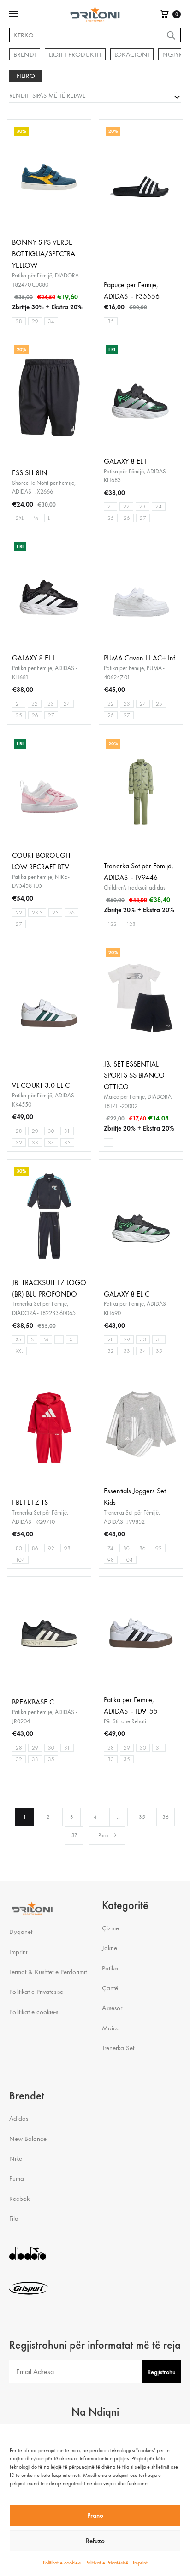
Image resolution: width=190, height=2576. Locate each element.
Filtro (26, 76)
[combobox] (95, 95)
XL (72, 1339)
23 (142, 507)
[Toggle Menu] (14, 14)
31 (67, 1131)
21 (110, 507)
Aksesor (112, 2008)
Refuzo (95, 2541)
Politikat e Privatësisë (107, 2563)
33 (35, 1143)
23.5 (37, 913)
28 (19, 321)
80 (19, 1548)
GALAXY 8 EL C (127, 1294)
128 (131, 924)
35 (111, 321)
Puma (17, 2178)
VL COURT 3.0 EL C (41, 1085)
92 (51, 1548)
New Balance (28, 2139)
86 (35, 1548)
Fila (14, 2218)
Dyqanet (21, 1932)
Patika (110, 1968)
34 (51, 321)
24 (159, 507)
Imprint (140, 2563)
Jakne (110, 1948)
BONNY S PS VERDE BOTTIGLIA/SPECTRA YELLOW (44, 254)
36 (166, 1817)
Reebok (19, 2199)
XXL (19, 1351)
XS (18, 1339)
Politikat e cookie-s (62, 2563)
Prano (95, 2516)
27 (143, 518)
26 (127, 518)
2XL (20, 518)
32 (19, 1143)
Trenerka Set (118, 2048)
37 (74, 1835)
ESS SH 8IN (30, 473)
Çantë (110, 1988)
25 (111, 518)
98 (67, 1548)
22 (126, 507)
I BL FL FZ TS (30, 1502)
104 (20, 1560)
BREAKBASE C (33, 1702)
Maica (111, 2028)
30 (51, 1131)
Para (103, 1835)
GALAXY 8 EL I (125, 461)
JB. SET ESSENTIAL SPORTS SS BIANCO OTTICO (134, 1076)
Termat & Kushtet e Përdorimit (48, 1972)
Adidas (19, 2118)
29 (35, 321)
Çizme (110, 1928)
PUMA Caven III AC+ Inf (140, 658)
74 (110, 1548)
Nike (16, 2158)
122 (112, 924)
